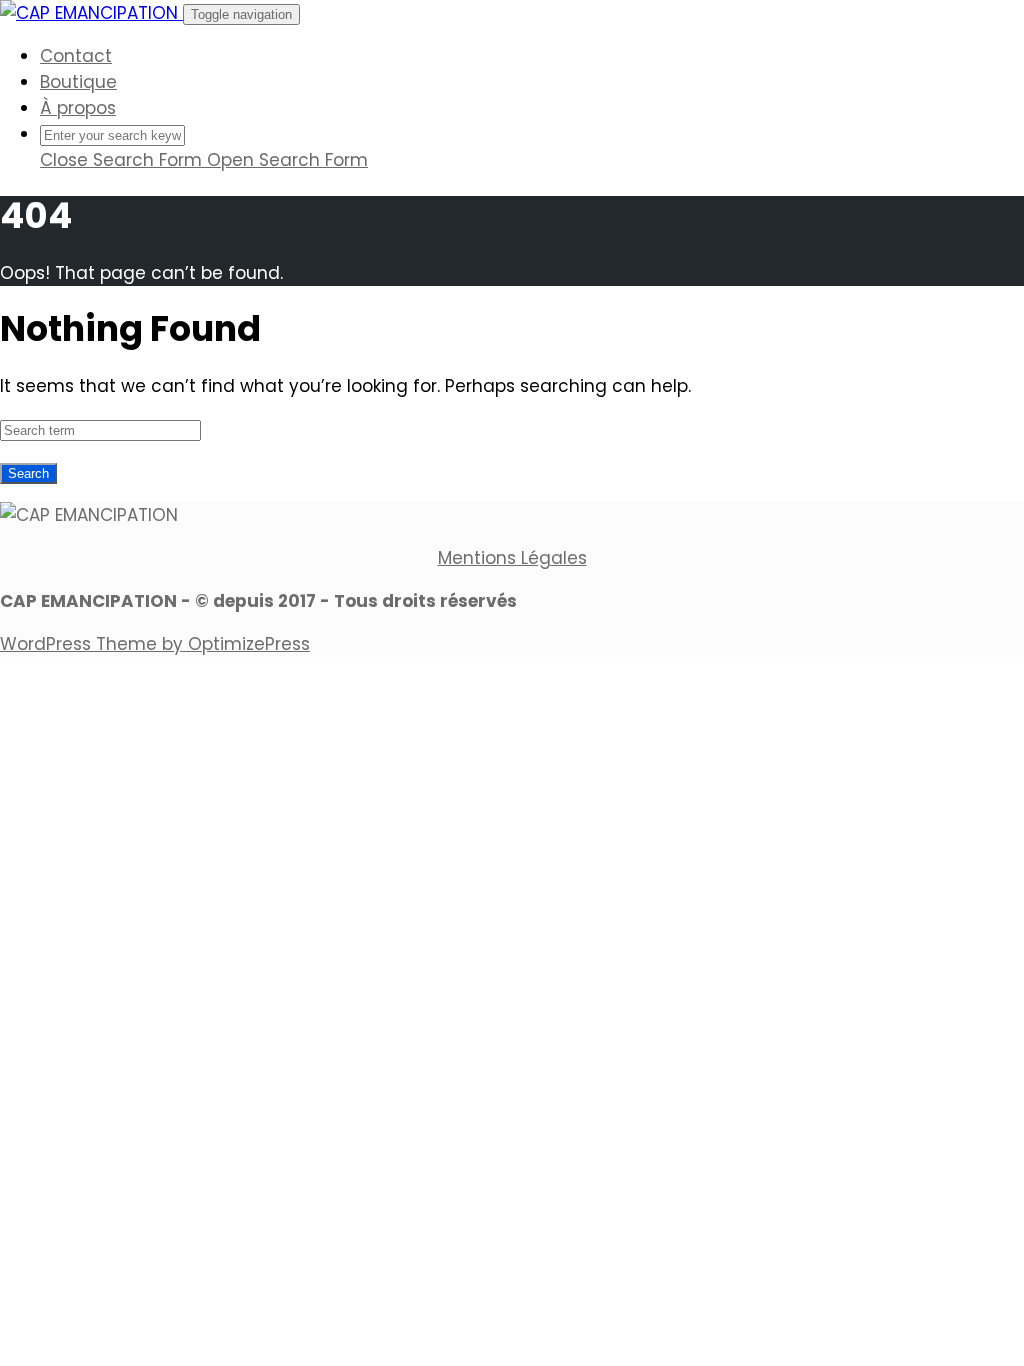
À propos (78, 108)
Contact (76, 56)
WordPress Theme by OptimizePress (155, 644)
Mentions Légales (512, 558)
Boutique (78, 82)
